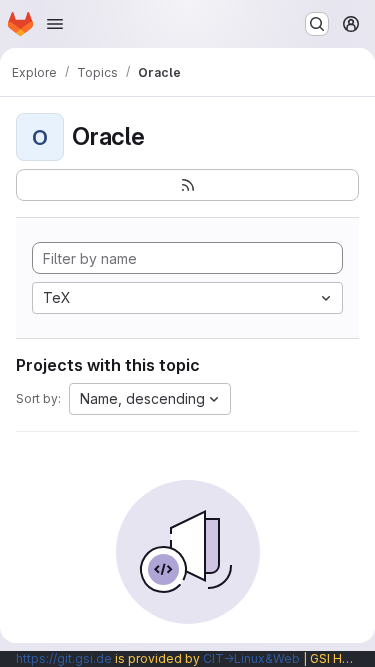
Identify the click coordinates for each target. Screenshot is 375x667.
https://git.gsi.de (64, 658)
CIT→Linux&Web (251, 658)
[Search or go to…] (317, 24)
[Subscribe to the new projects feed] (187, 185)
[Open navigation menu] (55, 24)
